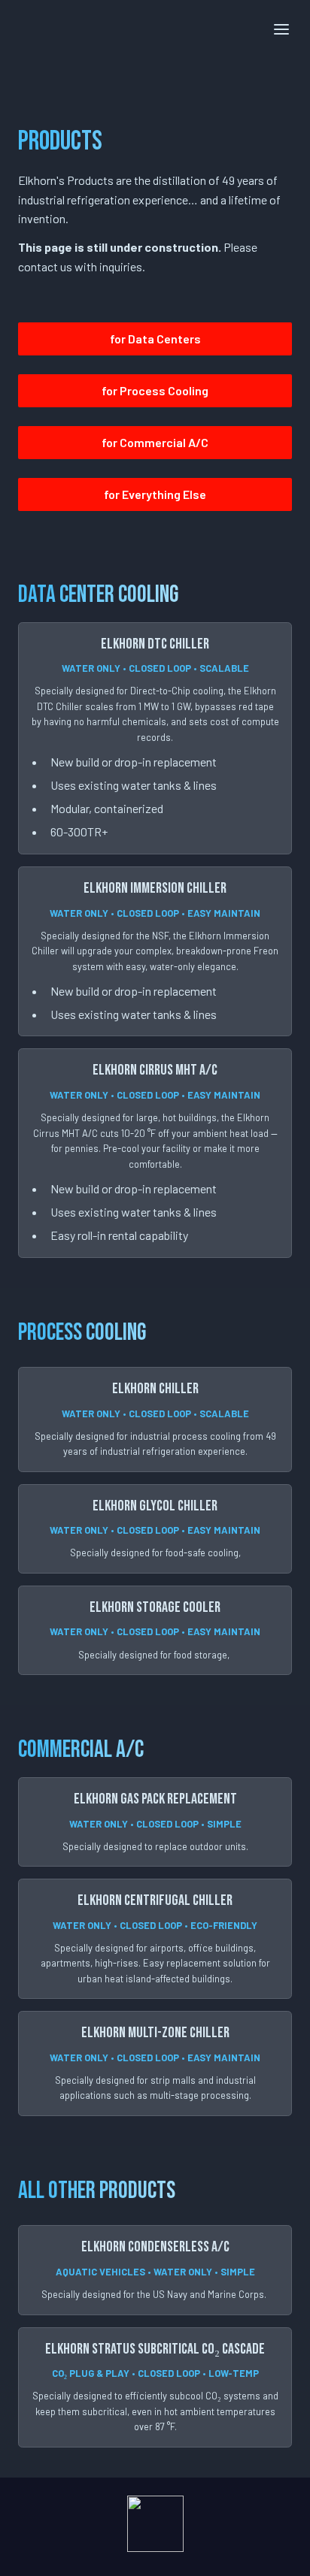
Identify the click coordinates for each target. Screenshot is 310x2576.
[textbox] (155, 28)
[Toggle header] (281, 29)
